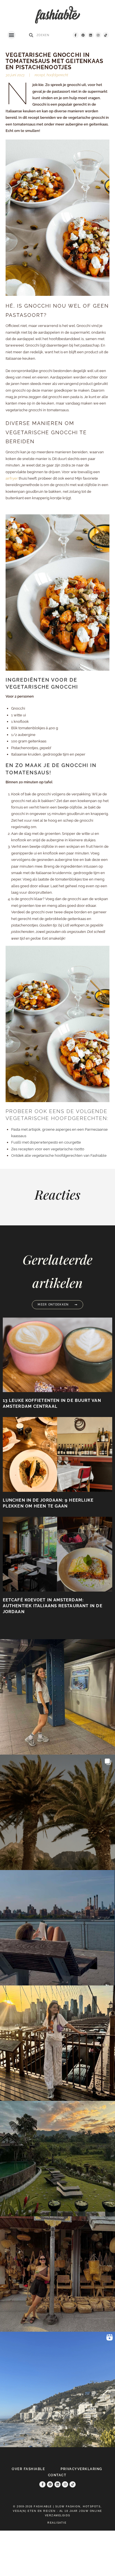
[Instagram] (98, 35)
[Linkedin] (91, 35)
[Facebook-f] (76, 35)
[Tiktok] (106, 35)
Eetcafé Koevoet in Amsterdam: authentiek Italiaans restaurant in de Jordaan (53, 1606)
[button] (11, 35)
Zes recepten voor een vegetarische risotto (48, 1149)
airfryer (12, 478)
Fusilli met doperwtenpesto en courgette (46, 1142)
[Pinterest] (83, 35)
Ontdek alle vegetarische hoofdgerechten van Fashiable (59, 1155)
